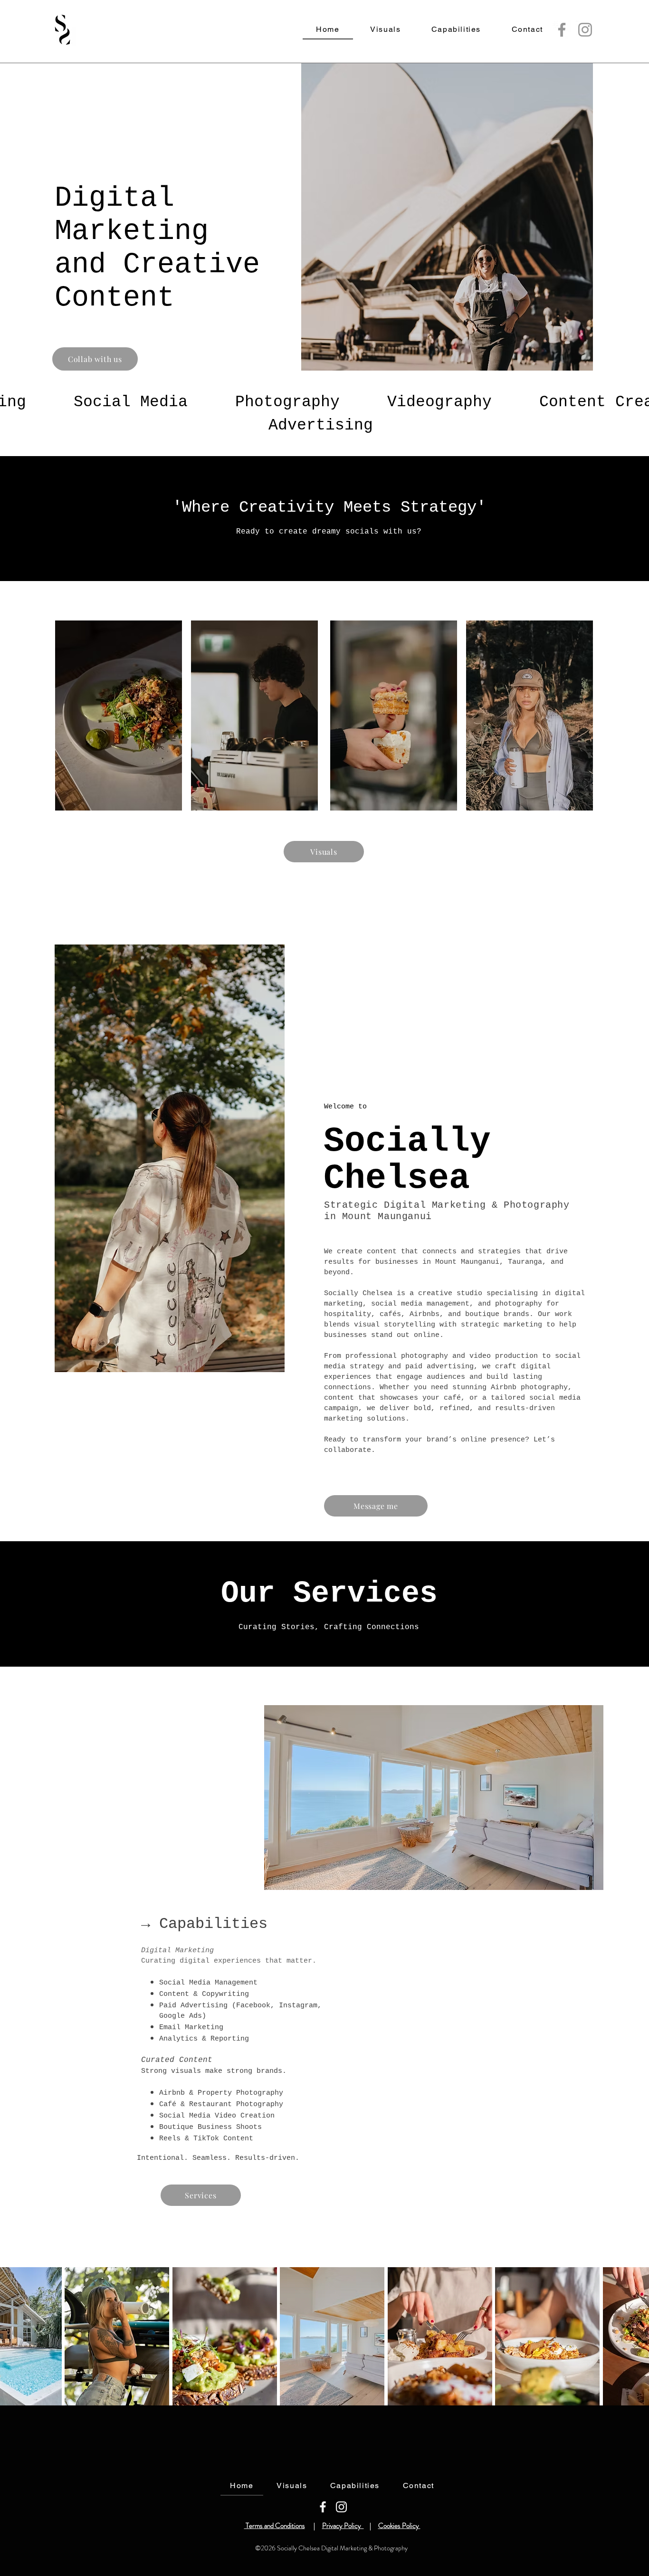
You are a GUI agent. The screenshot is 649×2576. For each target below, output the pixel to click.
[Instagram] (585, 30)
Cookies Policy (399, 2526)
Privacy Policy (343, 2526)
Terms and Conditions (275, 2526)
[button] (117, 2336)
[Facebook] (562, 30)
